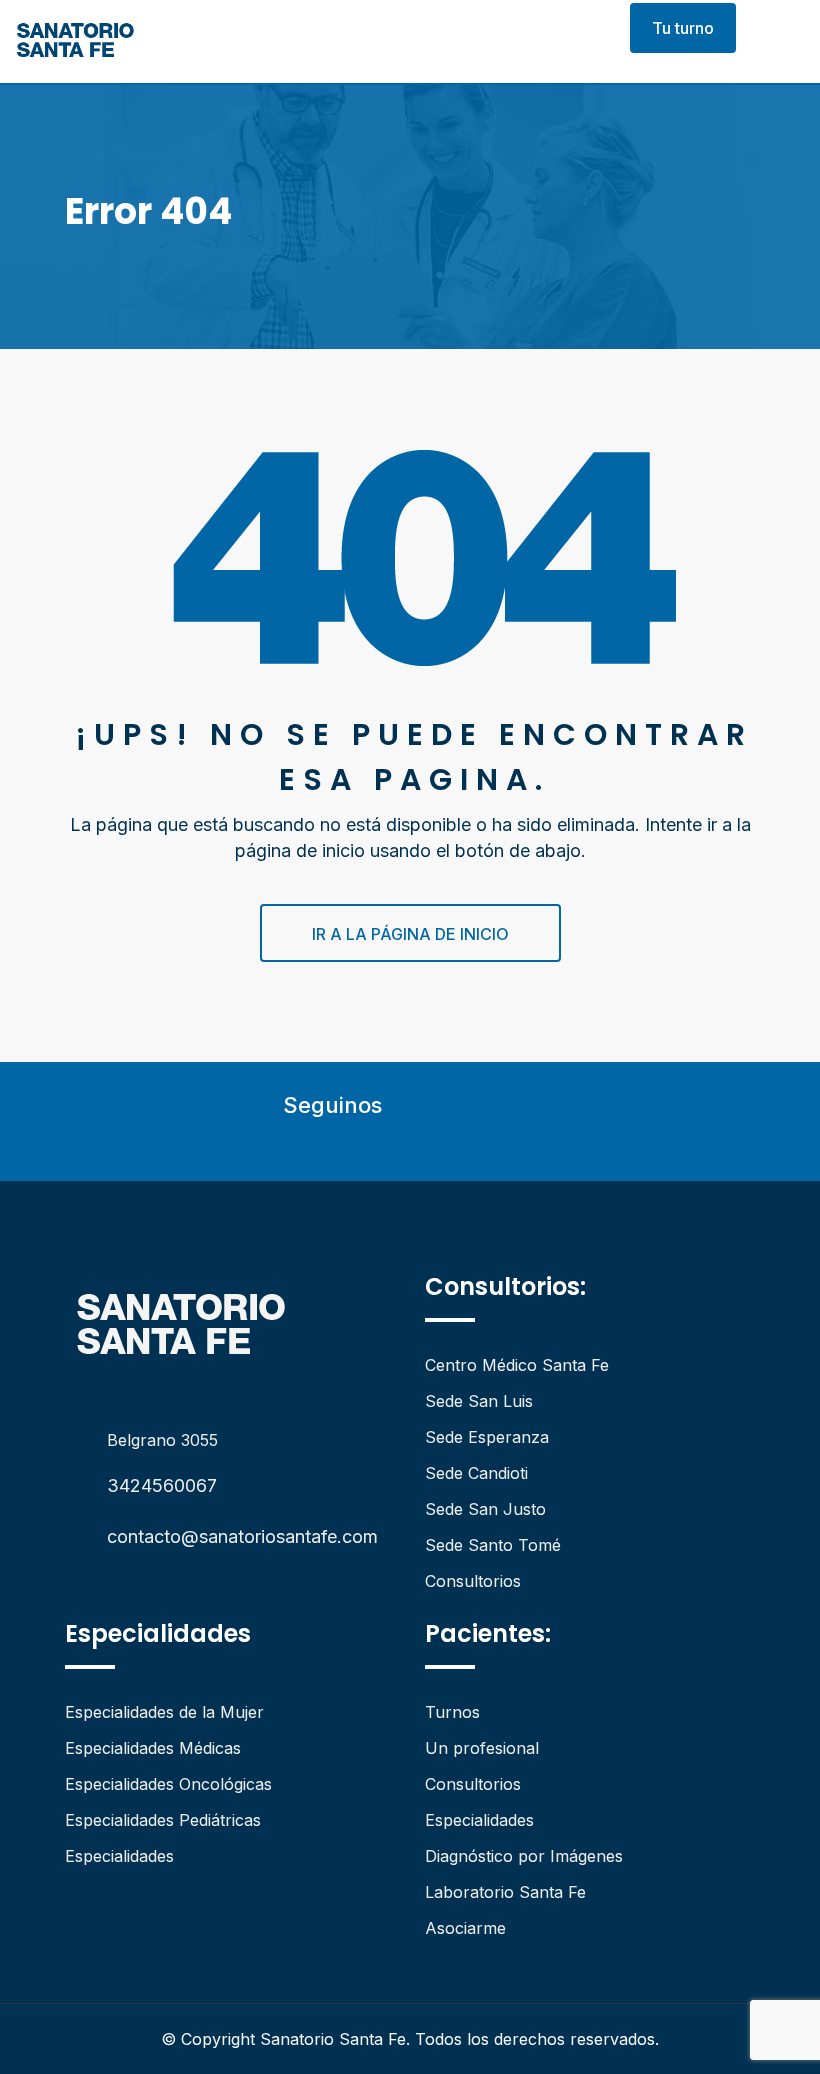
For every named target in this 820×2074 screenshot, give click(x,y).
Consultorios (473, 1581)
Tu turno (683, 28)
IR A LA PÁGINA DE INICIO (410, 934)
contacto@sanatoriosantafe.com (242, 1536)
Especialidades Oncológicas (168, 1784)
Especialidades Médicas (153, 1748)
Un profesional (482, 1748)
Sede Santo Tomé (493, 1545)
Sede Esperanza (487, 1437)
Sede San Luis (479, 1401)
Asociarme (465, 1928)
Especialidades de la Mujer (164, 1712)
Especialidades (119, 1856)
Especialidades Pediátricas (163, 1820)
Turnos (452, 1712)
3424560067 (162, 1485)
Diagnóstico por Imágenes (524, 1856)
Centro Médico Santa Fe (517, 1365)
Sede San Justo (485, 1509)
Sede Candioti (476, 1473)
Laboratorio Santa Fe (505, 1892)
